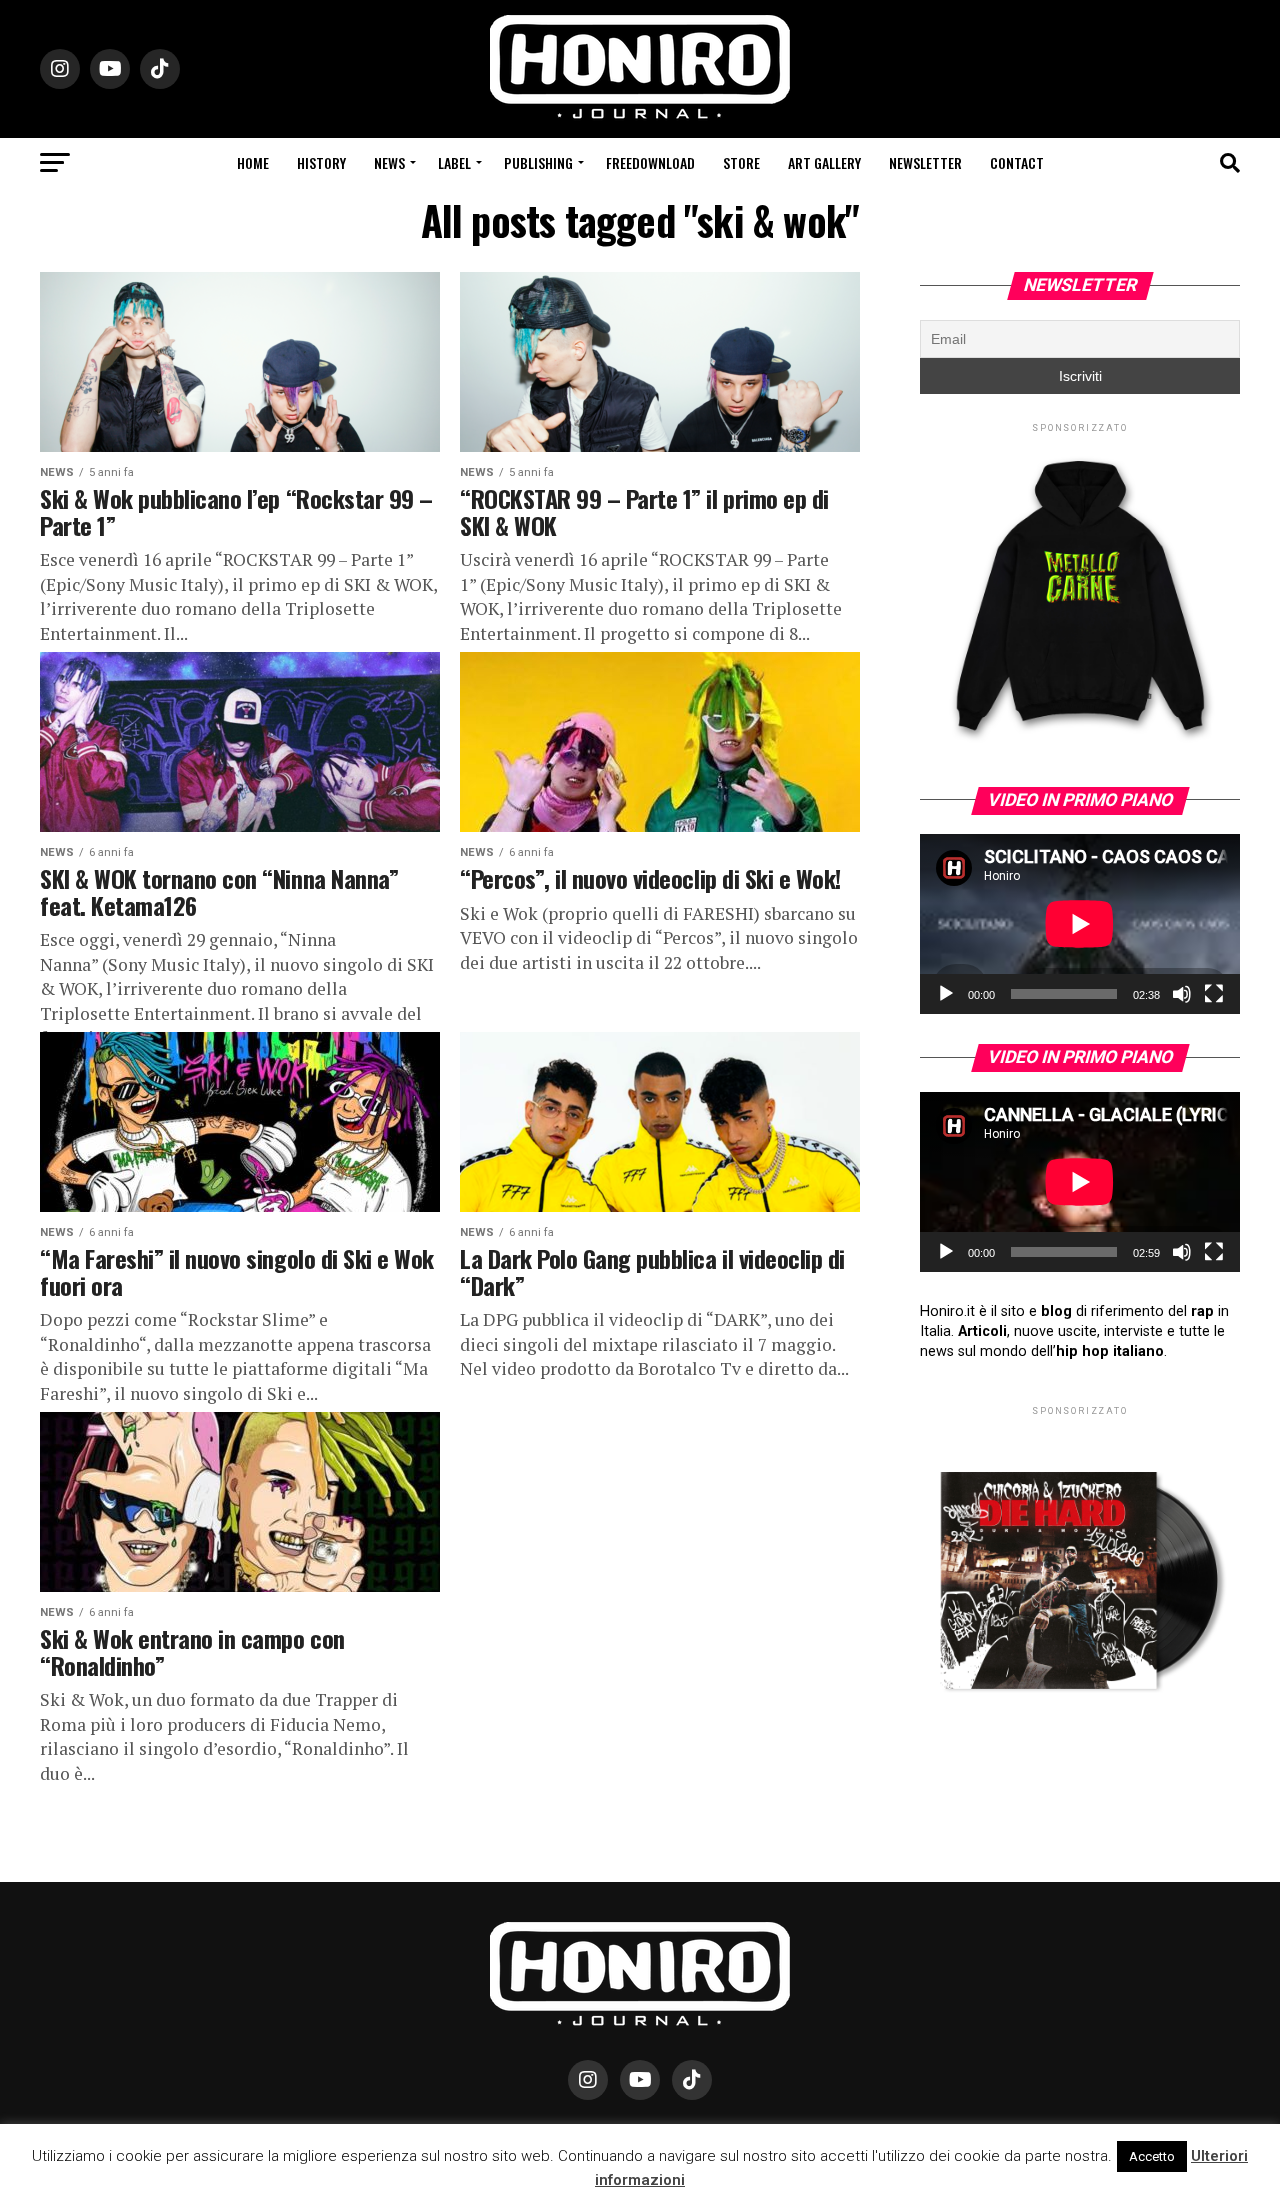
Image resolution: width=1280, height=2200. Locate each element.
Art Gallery (824, 162)
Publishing (538, 162)
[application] (1080, 924)
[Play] (946, 994)
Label (454, 162)
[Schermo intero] (1214, 994)
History (321, 162)
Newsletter (925, 162)
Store (741, 162)
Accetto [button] (1152, 2156)
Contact (1017, 162)
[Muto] (1182, 994)
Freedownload (650, 162)
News (389, 162)
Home (253, 162)
